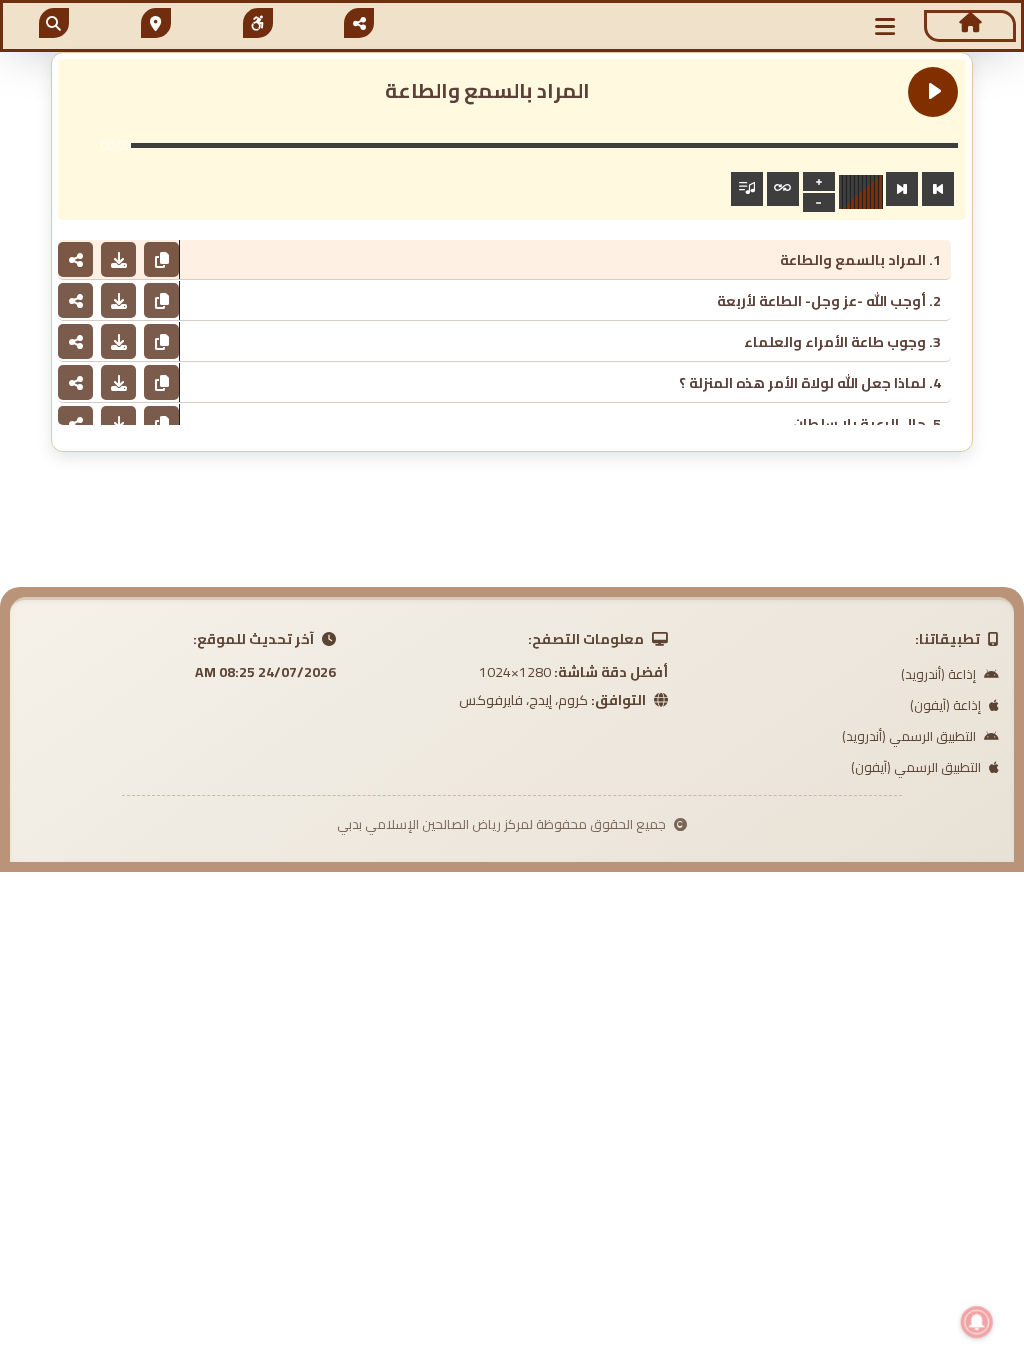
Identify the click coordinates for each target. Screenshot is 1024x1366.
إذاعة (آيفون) (947, 705)
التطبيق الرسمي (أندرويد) (910, 736)
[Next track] (902, 189)
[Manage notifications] (977, 1322)
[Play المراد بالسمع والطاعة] (933, 92)
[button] (886, 26)
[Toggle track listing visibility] (747, 189)
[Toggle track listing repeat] (783, 189)
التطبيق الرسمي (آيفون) (917, 767)
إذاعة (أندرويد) (940, 674)
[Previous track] (938, 189)
